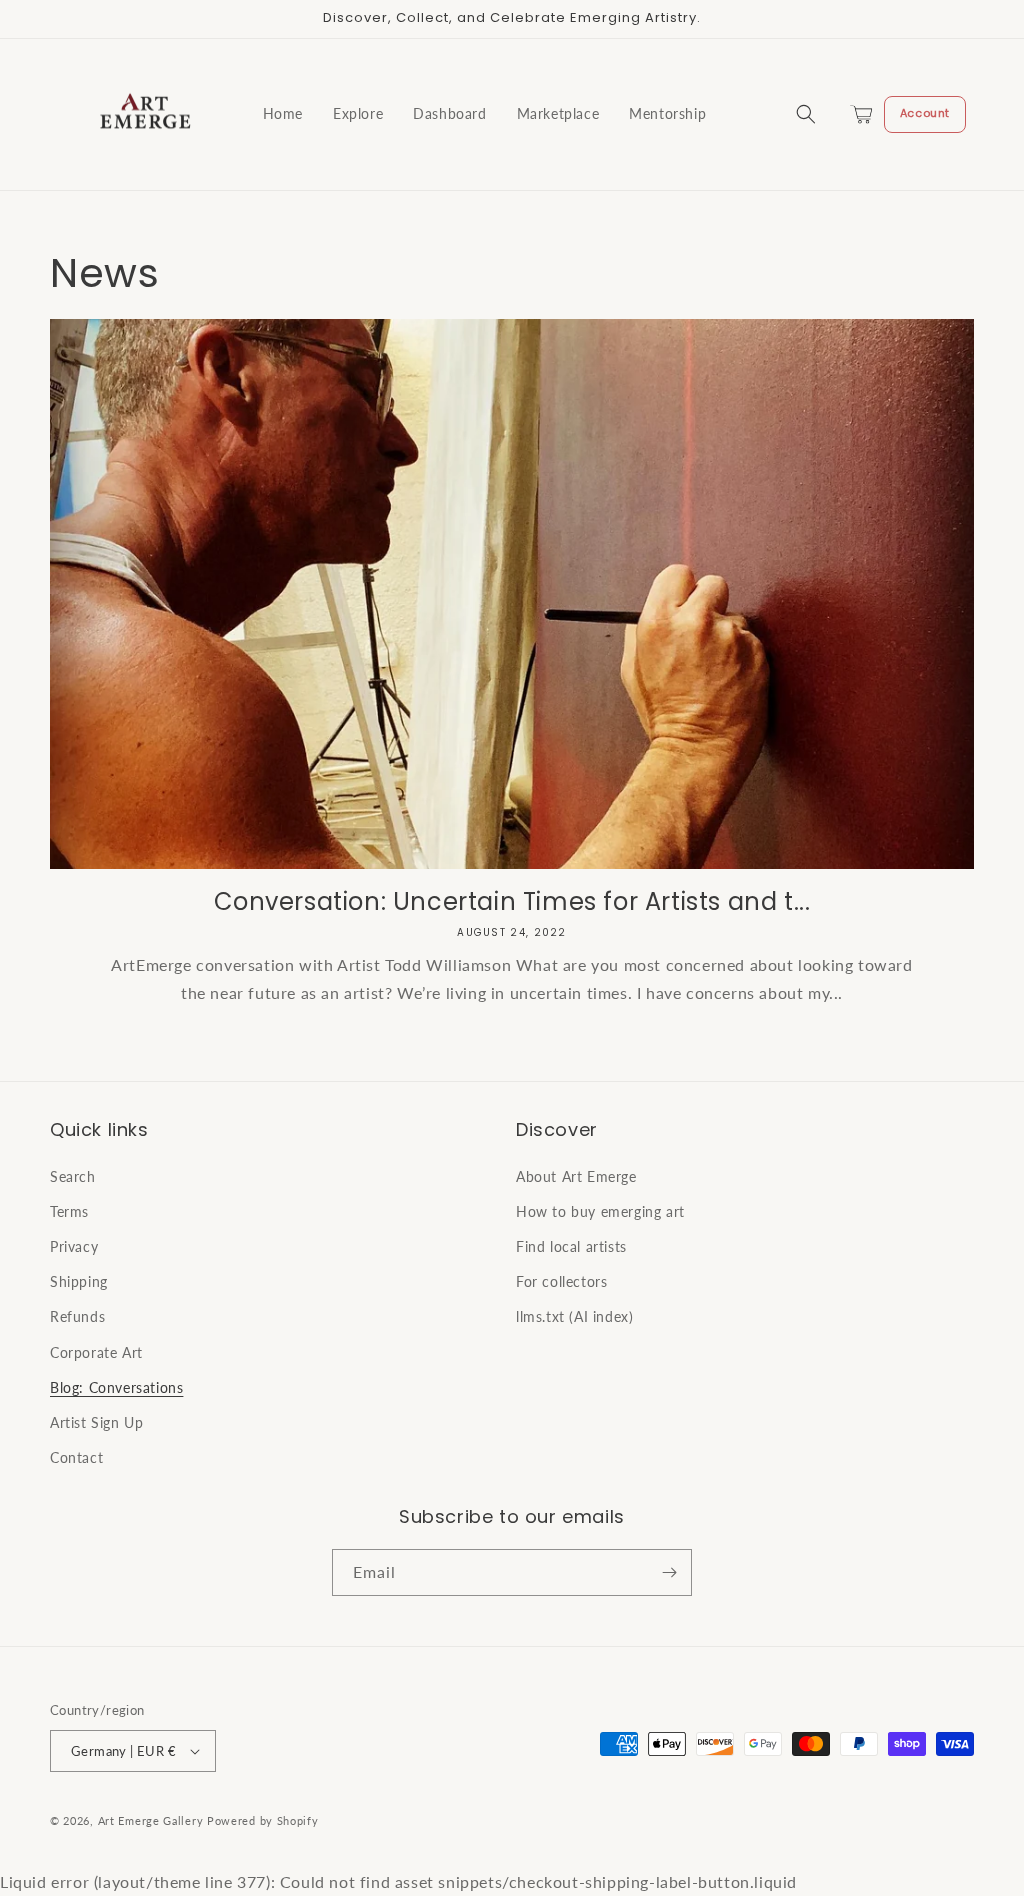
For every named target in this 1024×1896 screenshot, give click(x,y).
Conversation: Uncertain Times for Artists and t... (512, 901)
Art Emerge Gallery (151, 1820)
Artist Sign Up (96, 1422)
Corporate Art (96, 1352)
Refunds (77, 1316)
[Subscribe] (669, 1572)
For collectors (561, 1281)
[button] (806, 114)
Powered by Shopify (263, 1820)
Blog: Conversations (116, 1387)
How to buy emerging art (600, 1211)
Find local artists (571, 1246)
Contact (76, 1457)
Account (925, 113)
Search (73, 1176)
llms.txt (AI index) (574, 1316)
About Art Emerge (576, 1176)
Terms (69, 1211)
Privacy (74, 1246)
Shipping (79, 1281)
